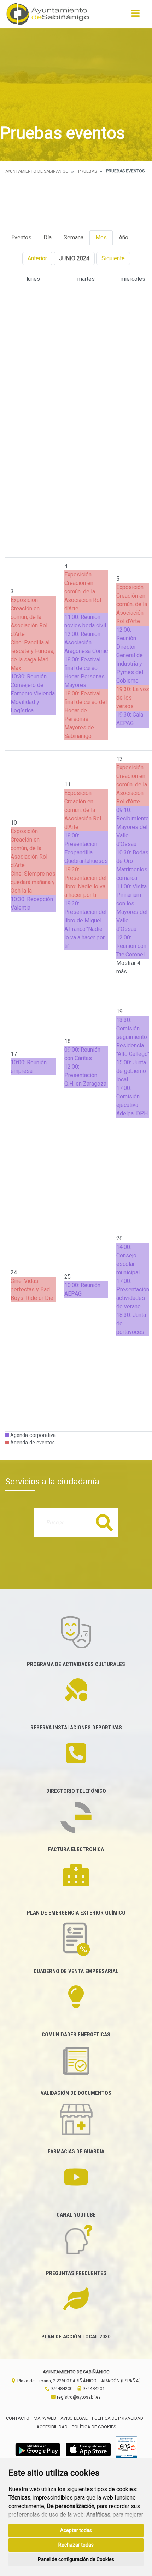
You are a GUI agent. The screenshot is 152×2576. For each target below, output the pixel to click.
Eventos (21, 237)
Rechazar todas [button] (76, 2545)
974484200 (61, 2389)
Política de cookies (94, 2427)
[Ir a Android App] (38, 2449)
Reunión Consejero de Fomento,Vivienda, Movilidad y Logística (33, 693)
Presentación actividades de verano (133, 1298)
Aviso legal (74, 2418)
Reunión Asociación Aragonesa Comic (86, 642)
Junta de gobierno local (131, 1071)
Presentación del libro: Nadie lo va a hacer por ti (85, 886)
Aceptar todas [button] (76, 2530)
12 (119, 759)
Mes (101, 237)
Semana (74, 237)
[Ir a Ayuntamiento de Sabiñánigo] (48, 14)
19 (119, 1011)
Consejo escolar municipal (128, 1264)
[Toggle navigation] (136, 15)
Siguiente (113, 258)
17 (14, 1054)
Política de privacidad (118, 2418)
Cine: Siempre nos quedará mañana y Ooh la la (33, 882)
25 (68, 1277)
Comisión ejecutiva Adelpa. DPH (132, 1105)
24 (14, 1272)
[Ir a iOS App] (88, 2449)
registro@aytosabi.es (78, 2397)
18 (68, 1041)
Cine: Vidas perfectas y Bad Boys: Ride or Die (32, 1289)
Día (48, 237)
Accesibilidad (52, 2427)
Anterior (37, 258)
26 (119, 1238)
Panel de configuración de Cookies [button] (76, 2559)
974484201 (93, 2389)
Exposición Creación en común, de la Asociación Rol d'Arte (29, 617)
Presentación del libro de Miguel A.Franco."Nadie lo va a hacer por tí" (85, 929)
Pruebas (87, 171)
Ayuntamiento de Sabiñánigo (37, 171)
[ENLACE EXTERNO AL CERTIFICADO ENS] (126, 2449)
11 (68, 784)
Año (124, 237)
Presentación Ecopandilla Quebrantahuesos (86, 852)
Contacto (18, 2418)
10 (14, 823)
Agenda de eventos (32, 1443)
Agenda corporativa (32, 1435)
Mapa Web (45, 2418)
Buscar (104, 1522)
